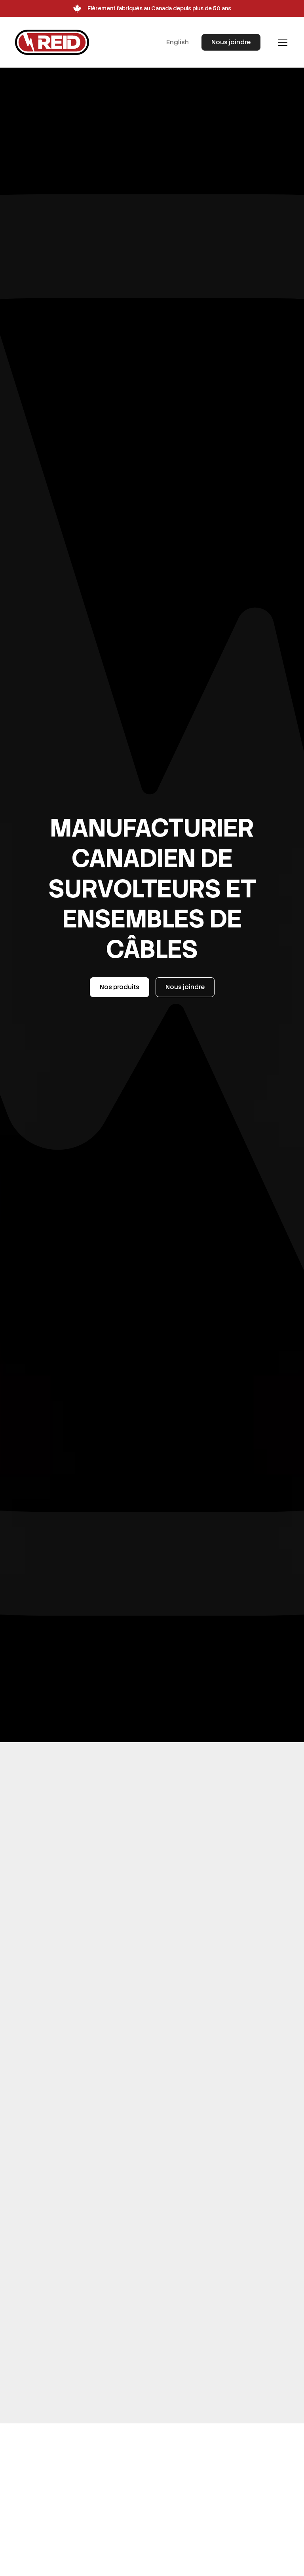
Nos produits (120, 987)
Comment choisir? (66, 2089)
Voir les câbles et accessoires (83, 2423)
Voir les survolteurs (67, 2063)
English (178, 42)
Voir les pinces (60, 2243)
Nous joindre (231, 42)
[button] (281, 42)
